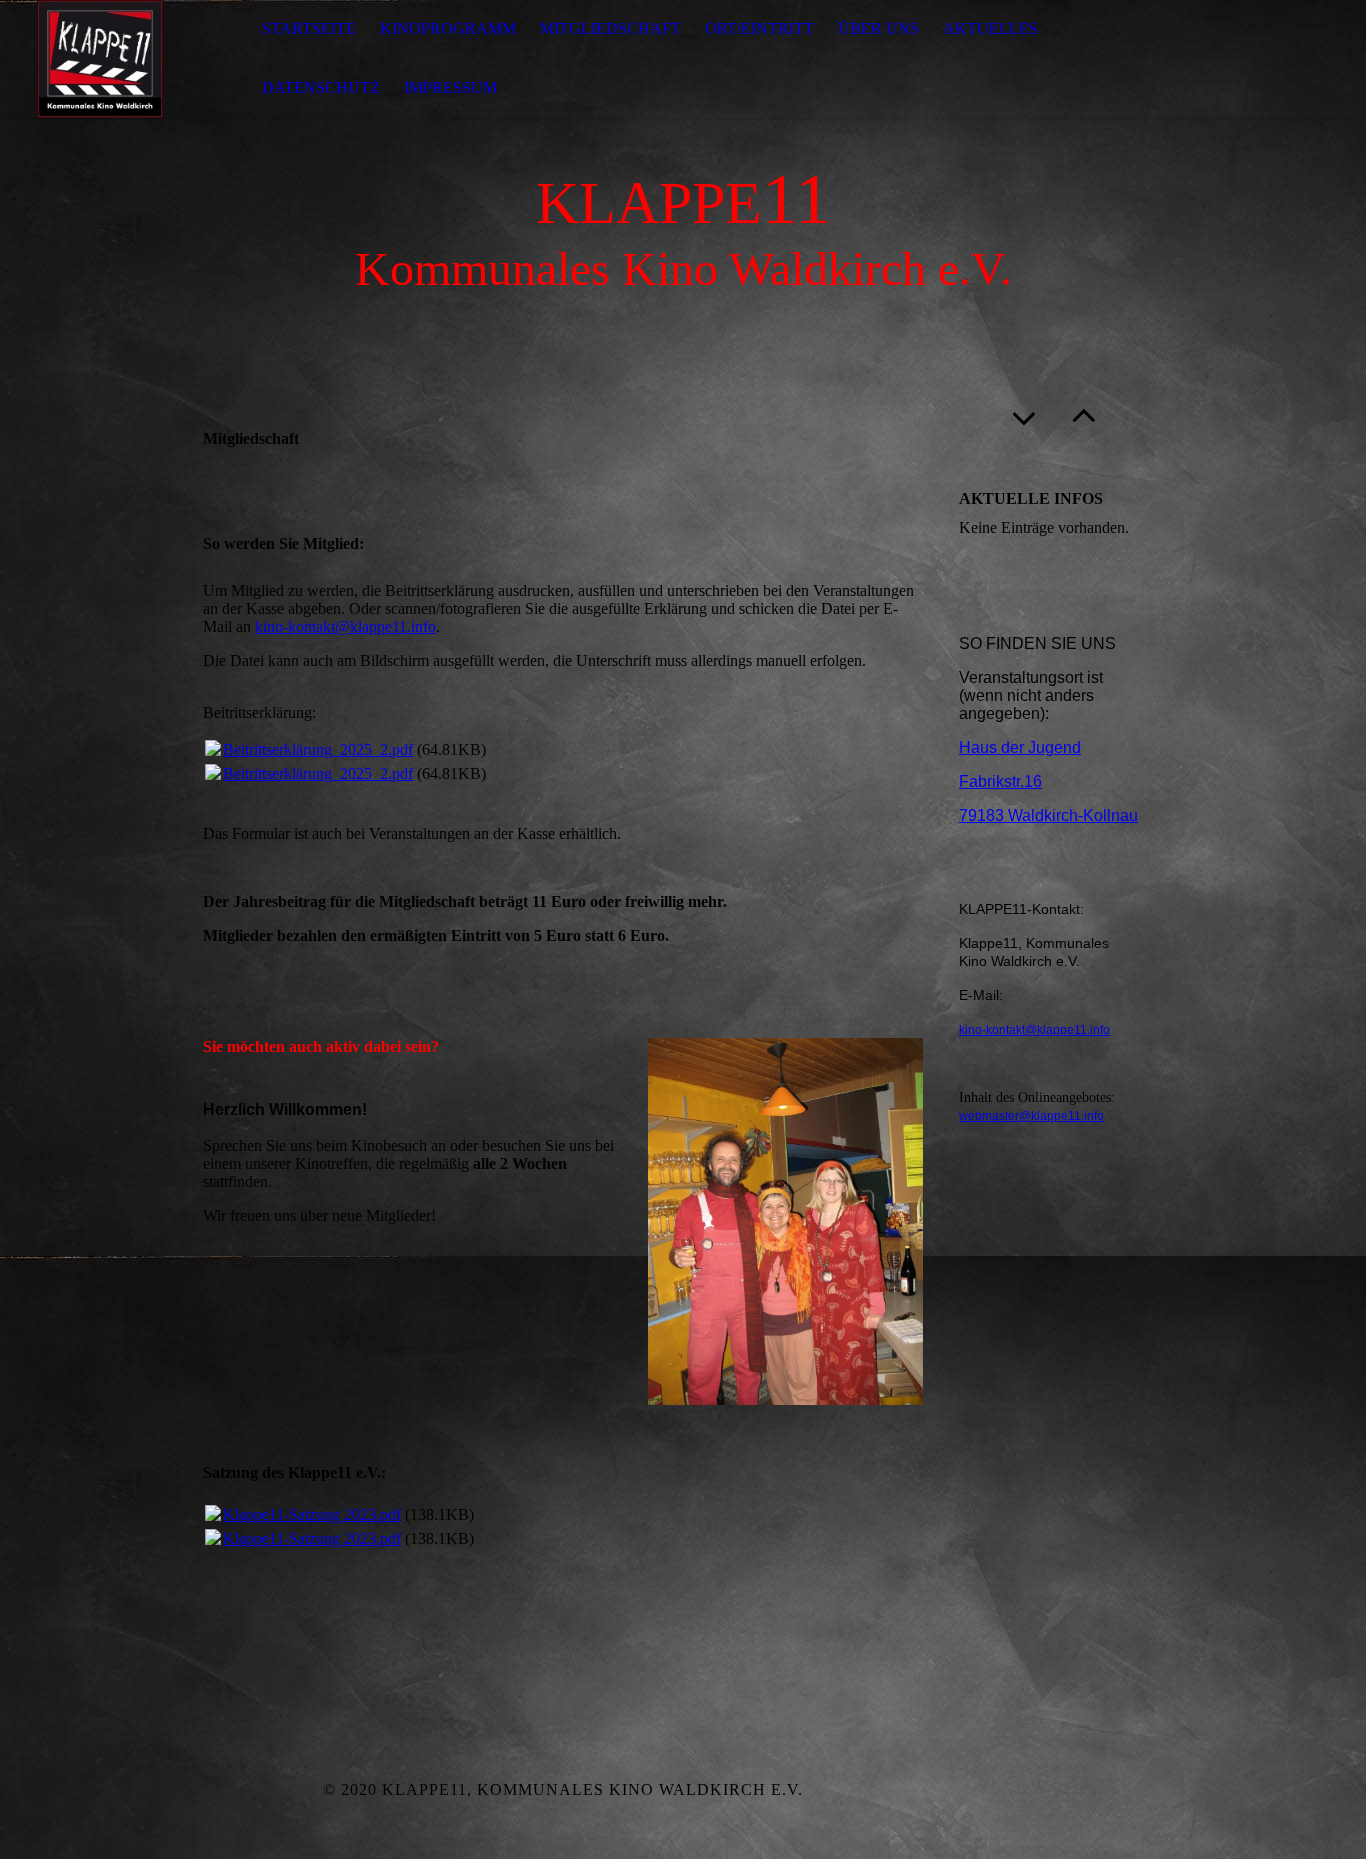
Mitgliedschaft (610, 28)
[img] (100, 59)
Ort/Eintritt (759, 28)
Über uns (878, 28)
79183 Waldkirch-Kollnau (1048, 815)
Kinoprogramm (448, 28)
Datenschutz (321, 87)
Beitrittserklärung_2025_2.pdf (318, 749)
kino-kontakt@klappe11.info (345, 626)
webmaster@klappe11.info (1031, 1116)
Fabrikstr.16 (1000, 781)
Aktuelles (990, 28)
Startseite (309, 28)
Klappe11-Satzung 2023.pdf (312, 1514)
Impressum (450, 87)
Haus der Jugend (1020, 747)
